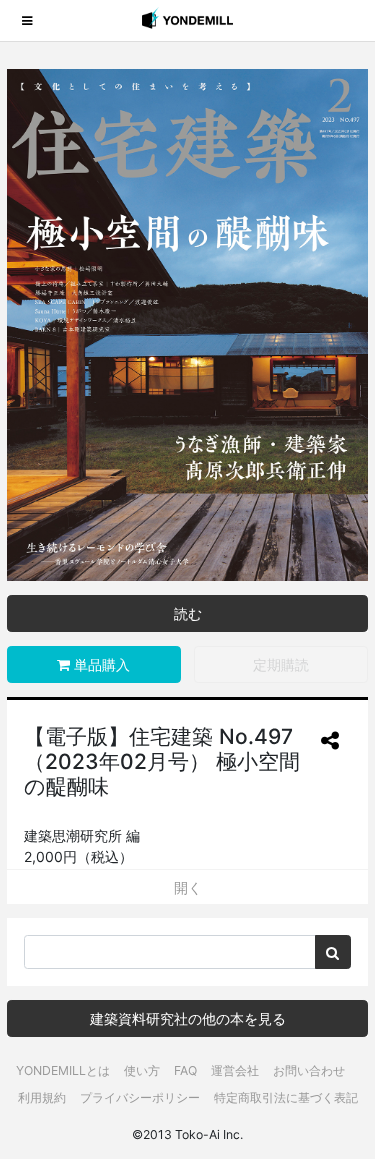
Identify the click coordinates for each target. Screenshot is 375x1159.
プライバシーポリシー (140, 1097)
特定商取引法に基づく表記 (286, 1097)
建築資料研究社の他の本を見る (188, 1018)
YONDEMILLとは (63, 1070)
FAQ (185, 1070)
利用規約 (42, 1097)
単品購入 (100, 664)
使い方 (142, 1070)
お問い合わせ (309, 1070)
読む (188, 613)
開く (188, 887)
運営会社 (235, 1070)
